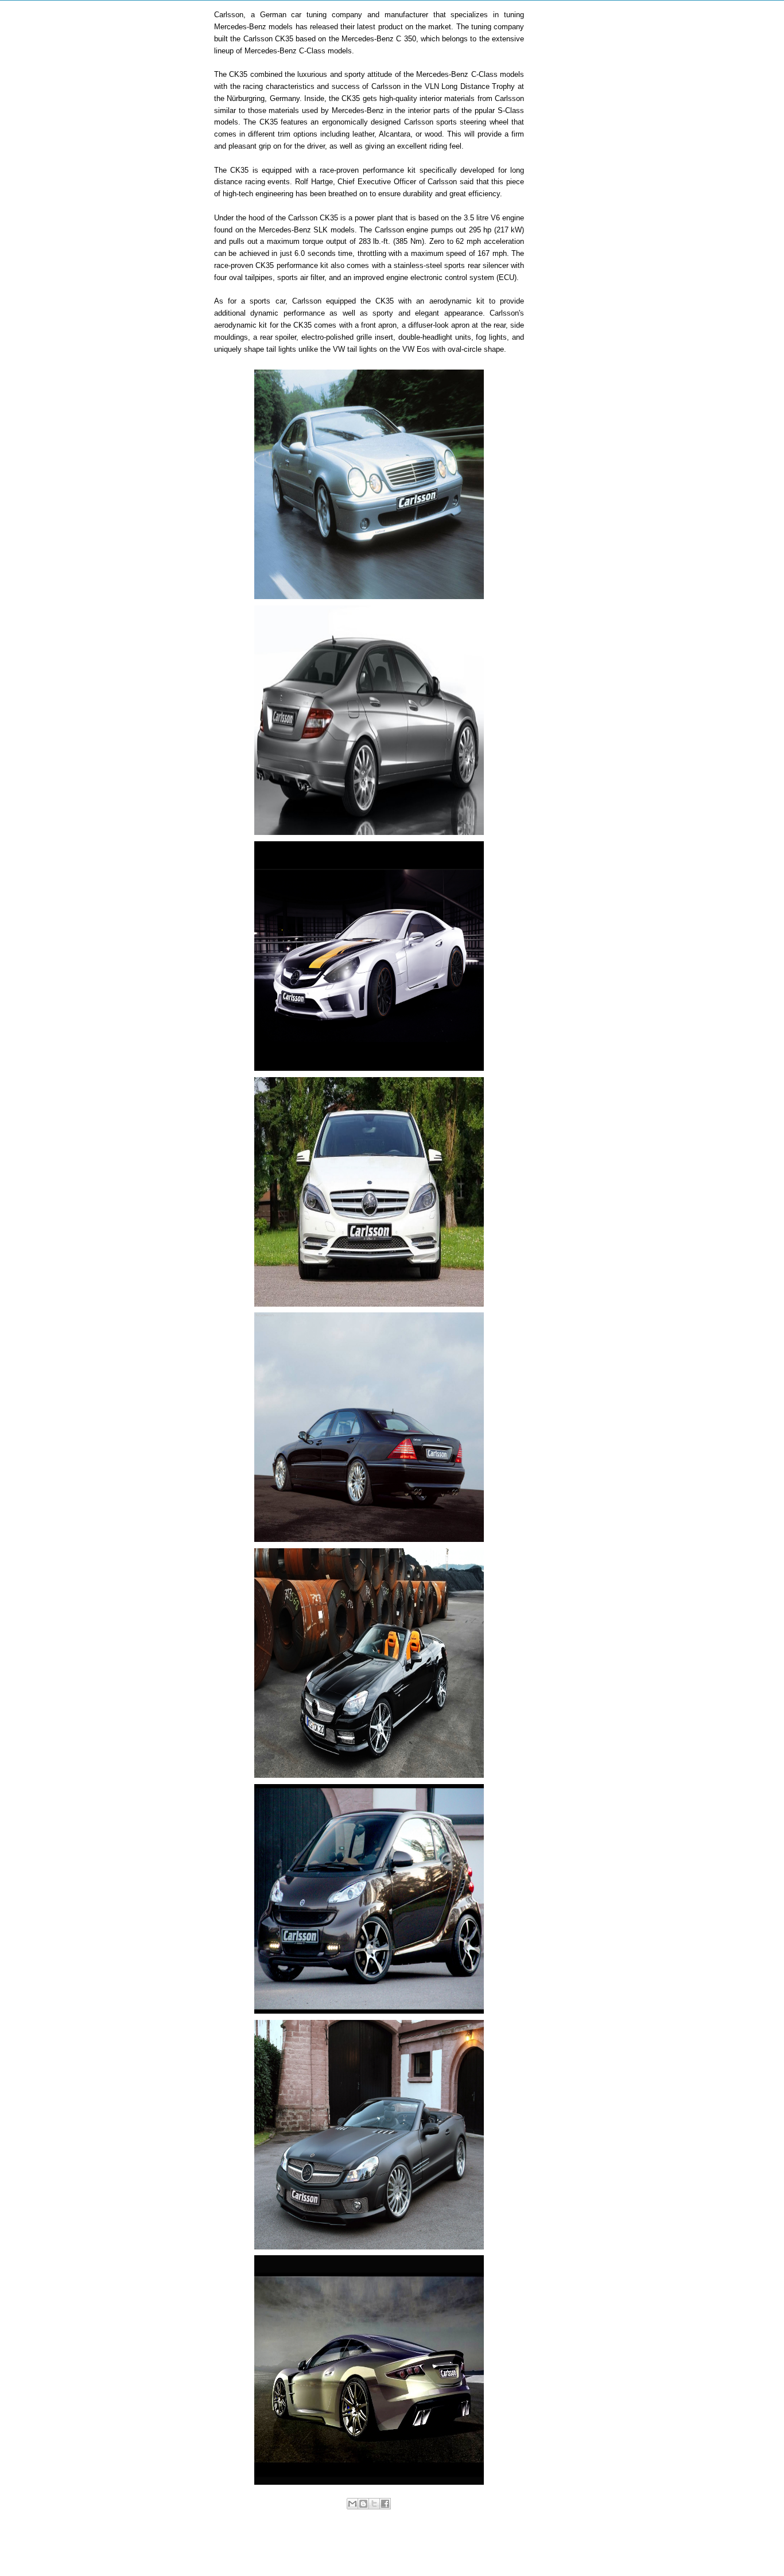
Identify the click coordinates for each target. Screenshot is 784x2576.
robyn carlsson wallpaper (397, 2524)
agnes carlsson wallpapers (277, 2516)
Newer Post (245, 2550)
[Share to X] (374, 2504)
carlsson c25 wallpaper (351, 2516)
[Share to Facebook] (385, 2504)
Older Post (495, 2550)
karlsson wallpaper (332, 2524)
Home (371, 2550)
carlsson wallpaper (494, 2516)
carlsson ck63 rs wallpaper (426, 2516)
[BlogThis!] (363, 2504)
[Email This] (352, 2504)
